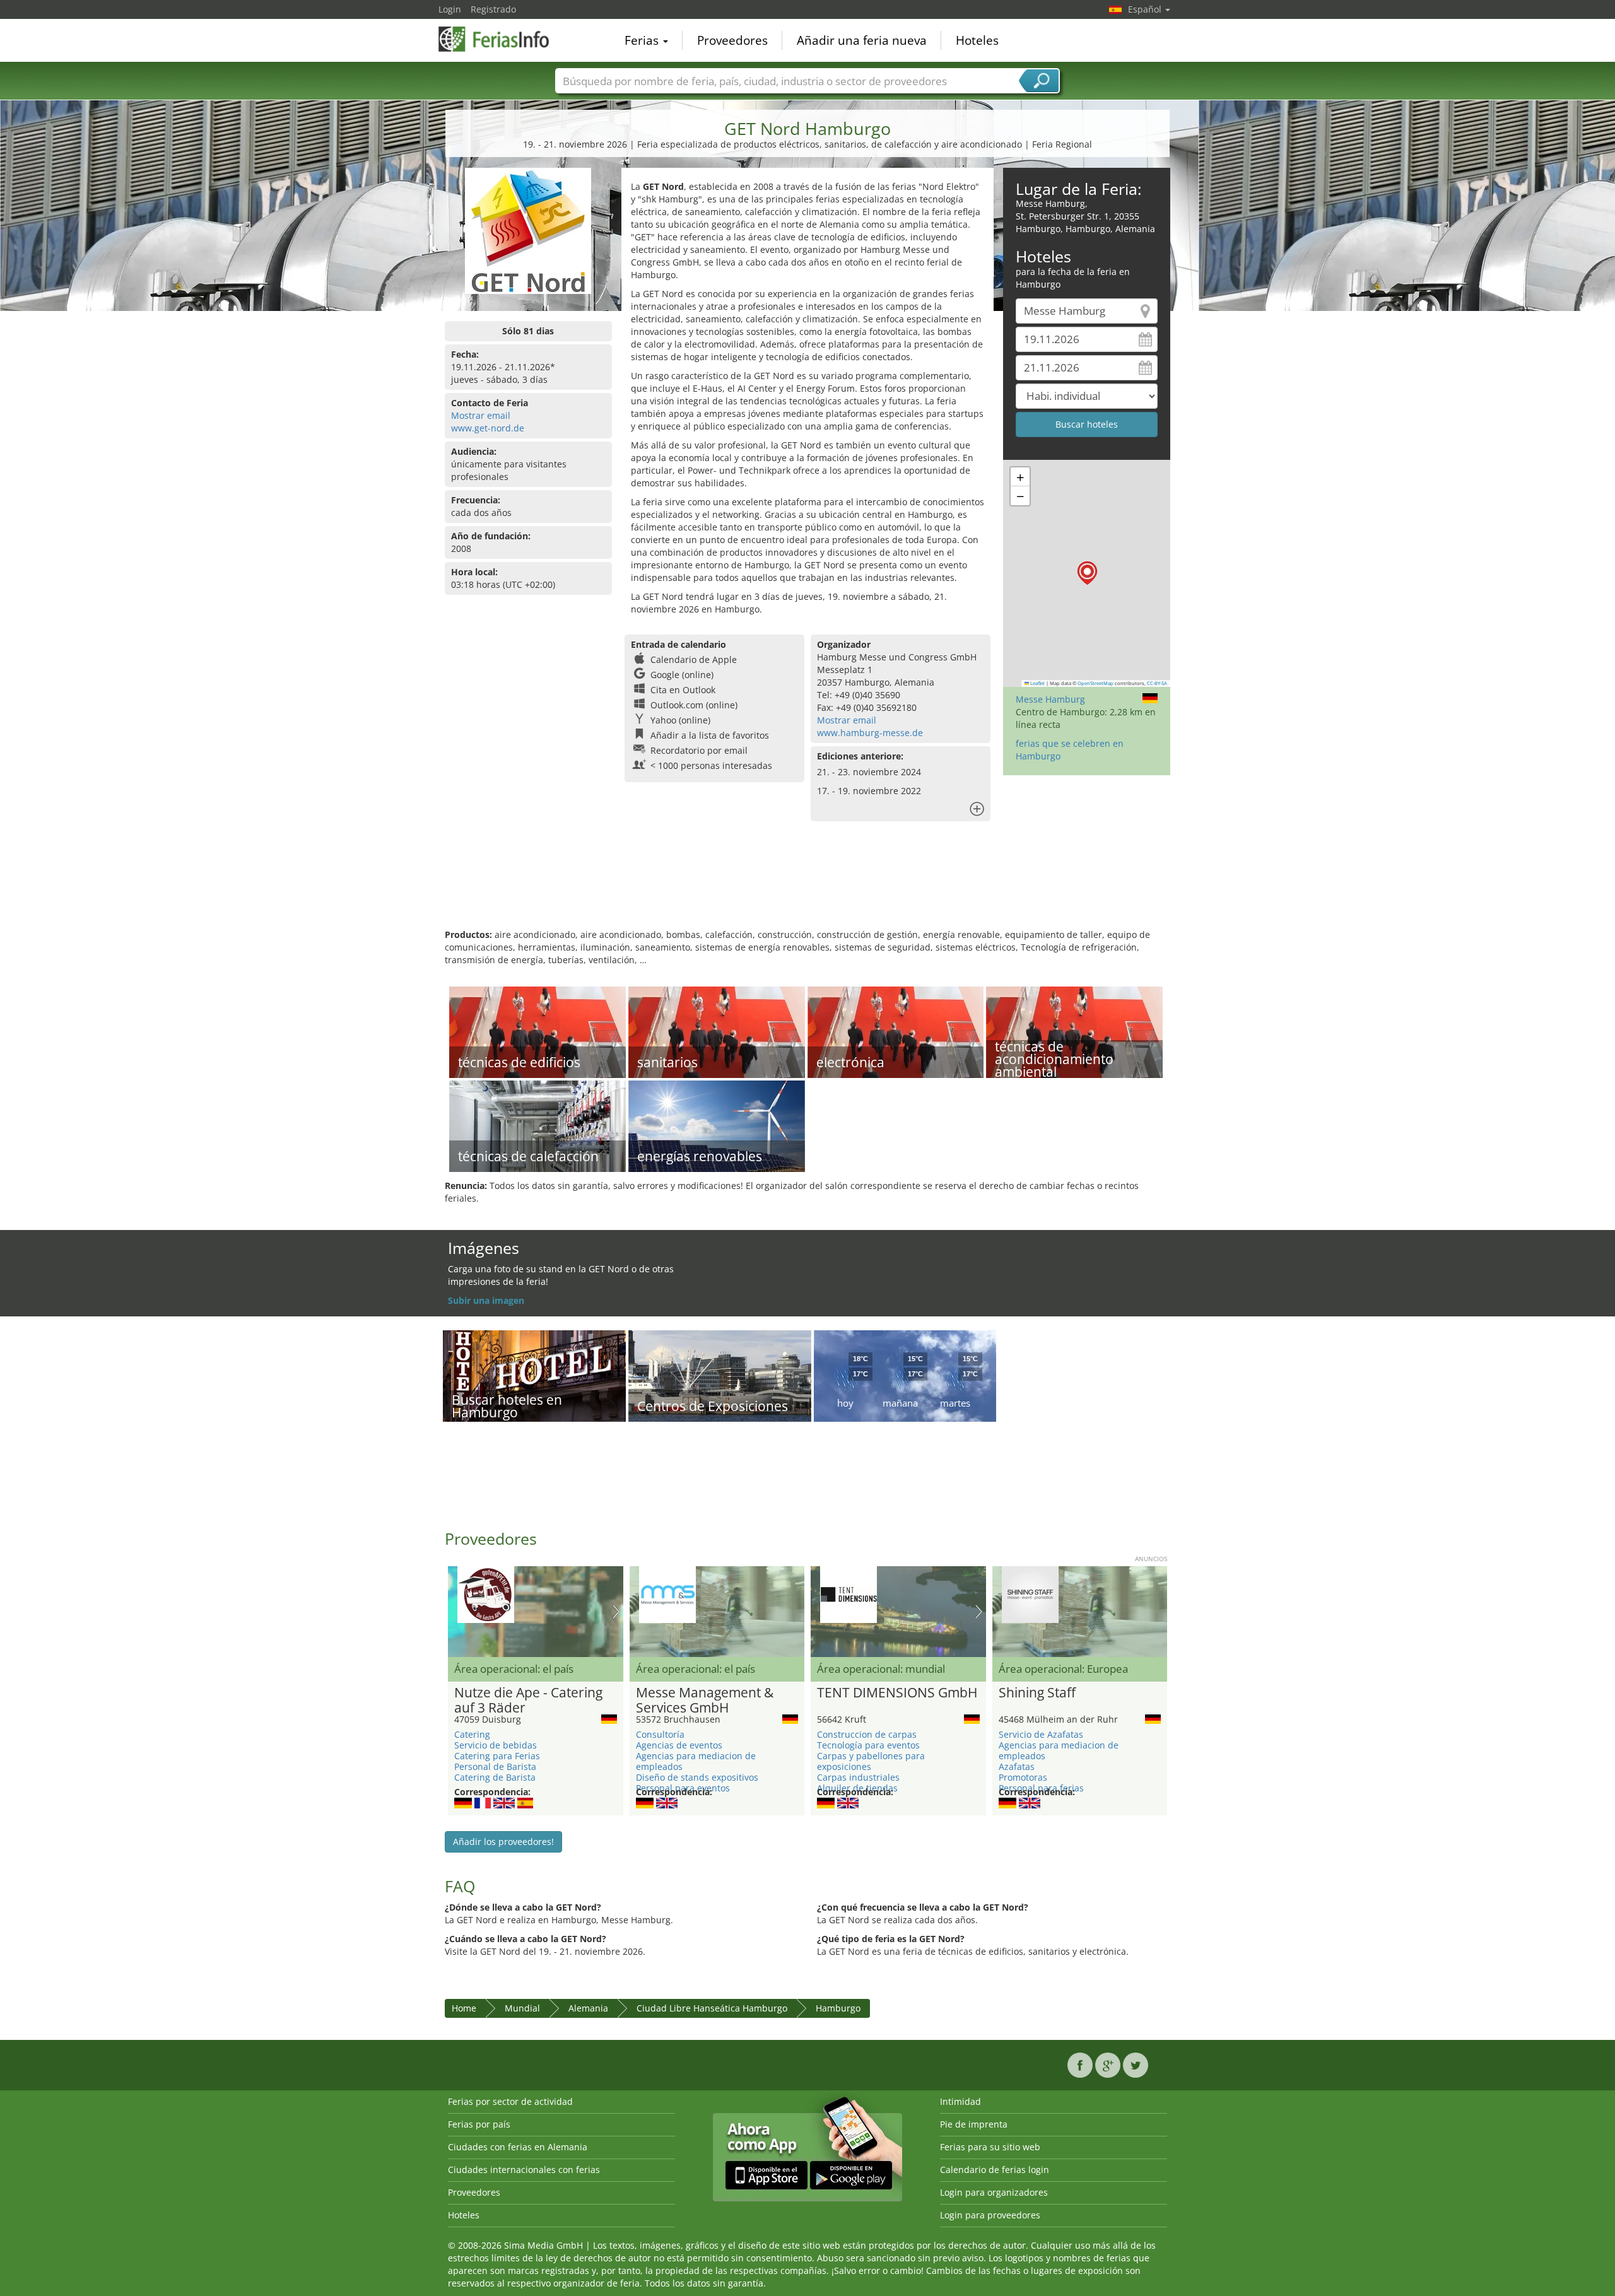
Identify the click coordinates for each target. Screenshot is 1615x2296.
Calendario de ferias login (995, 2170)
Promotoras (1023, 1777)
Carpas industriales (858, 1777)
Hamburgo (838, 2008)
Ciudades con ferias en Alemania (518, 2147)
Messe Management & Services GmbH (705, 1701)
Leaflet (1037, 683)
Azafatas (1017, 1766)
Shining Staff (1037, 1693)
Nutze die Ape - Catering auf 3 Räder (528, 1701)
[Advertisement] (807, 887)
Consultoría (660, 1734)
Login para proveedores (990, 2215)
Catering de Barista (495, 1777)
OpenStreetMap (1095, 683)
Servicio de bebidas (496, 1745)
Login (450, 9)
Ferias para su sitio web (990, 2147)
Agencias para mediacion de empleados (696, 1761)
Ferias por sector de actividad (510, 2101)
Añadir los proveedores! (503, 1842)
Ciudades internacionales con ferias (524, 2170)
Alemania (588, 2008)
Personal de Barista (495, 1766)
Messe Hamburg (1050, 699)
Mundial (522, 2008)
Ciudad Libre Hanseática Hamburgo (712, 2008)
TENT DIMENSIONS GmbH (897, 1693)
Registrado (493, 9)
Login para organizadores (994, 2192)
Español (1146, 9)
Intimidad (960, 2101)
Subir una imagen (486, 1300)
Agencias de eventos (679, 1745)
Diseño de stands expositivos (697, 1777)
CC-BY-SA (1157, 683)
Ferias (643, 40)
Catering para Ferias (497, 1756)
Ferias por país (479, 2124)
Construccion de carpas (867, 1734)
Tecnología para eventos (868, 1745)
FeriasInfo (502, 39)
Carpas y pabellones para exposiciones (871, 1761)
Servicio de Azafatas (1041, 1734)
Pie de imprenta (974, 2124)
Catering (472, 1734)
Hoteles (977, 40)
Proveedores (732, 40)
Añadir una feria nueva (862, 40)
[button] (1087, 573)
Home (464, 2008)
